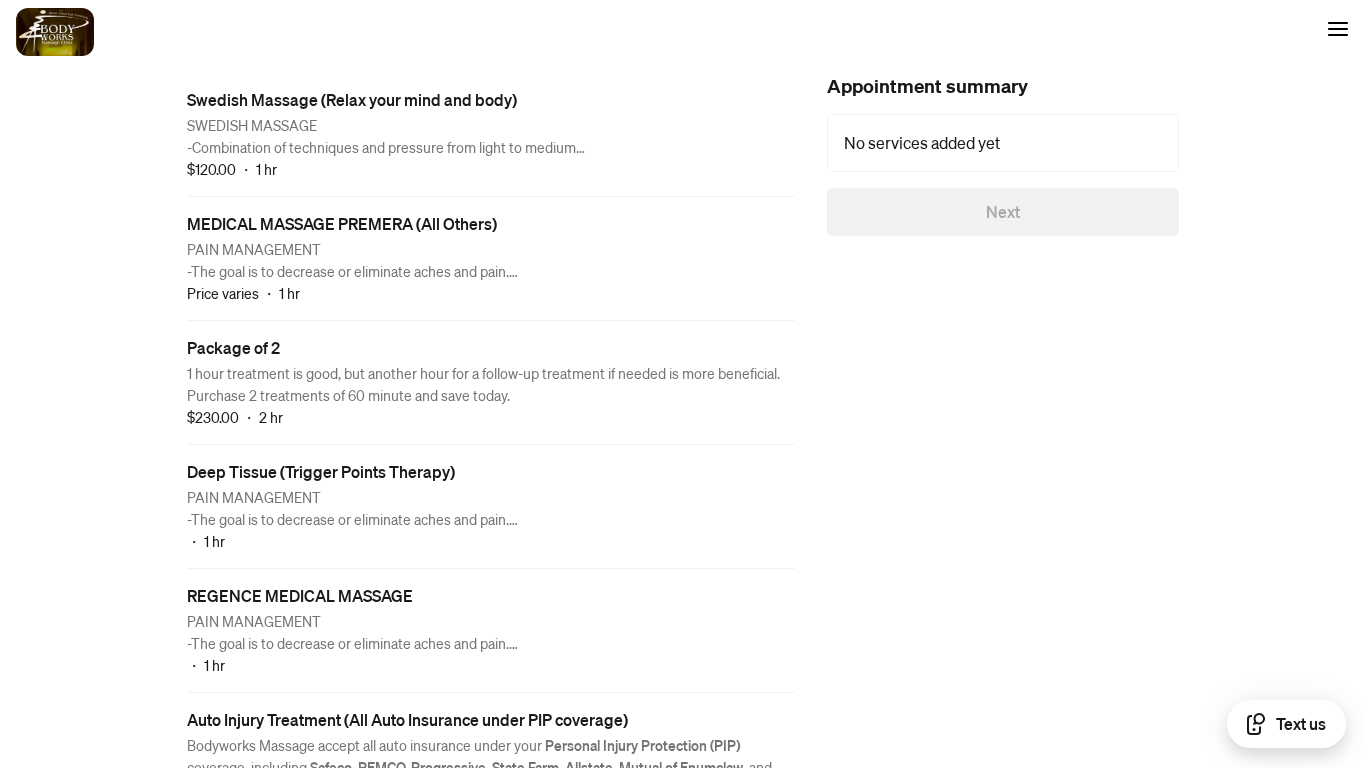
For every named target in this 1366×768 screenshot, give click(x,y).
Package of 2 (233, 347)
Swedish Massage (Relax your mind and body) (352, 99)
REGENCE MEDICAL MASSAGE (300, 595)
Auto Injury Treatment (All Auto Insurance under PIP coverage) (407, 719)
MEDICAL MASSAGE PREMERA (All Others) (342, 223)
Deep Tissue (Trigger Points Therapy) (321, 471)
